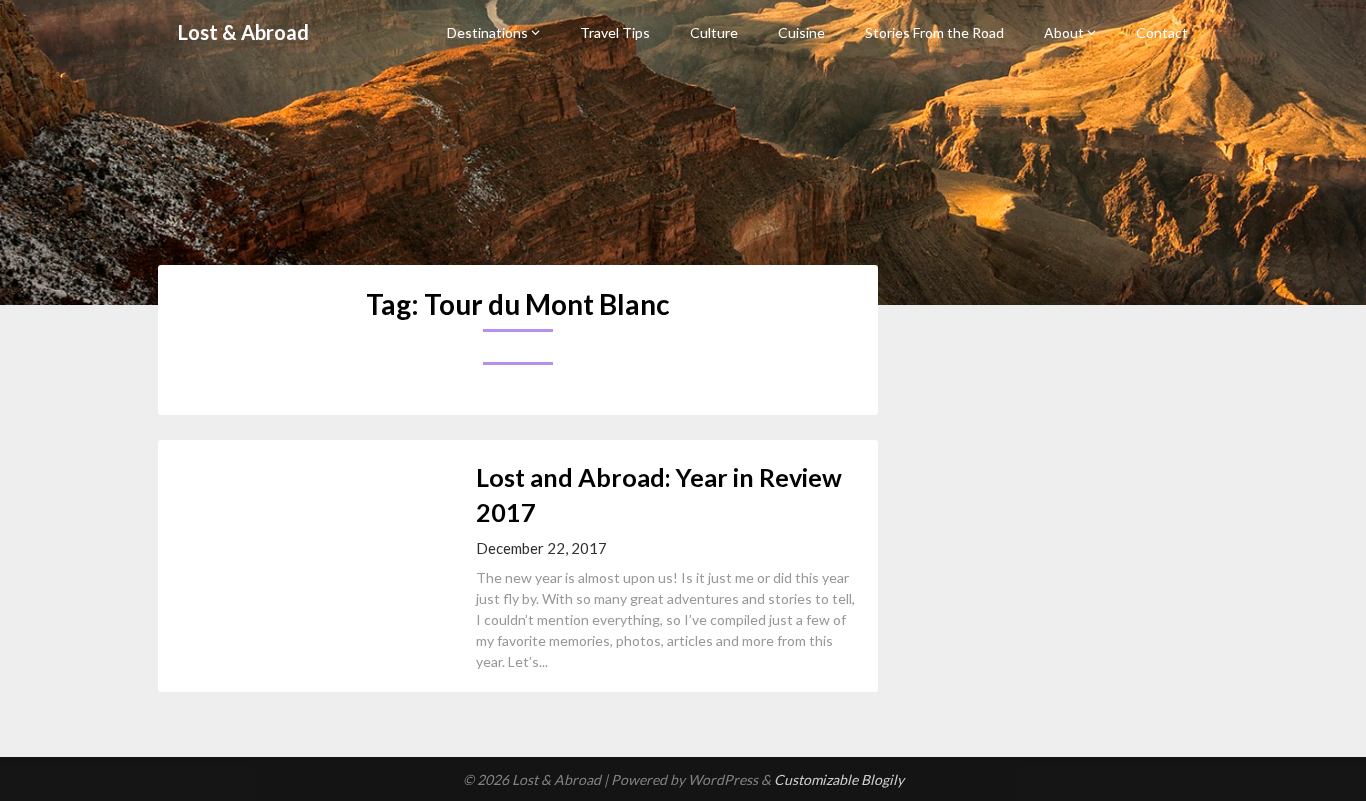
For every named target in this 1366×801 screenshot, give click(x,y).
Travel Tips (615, 32)
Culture (714, 32)
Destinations (487, 32)
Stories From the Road (934, 32)
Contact (1162, 32)
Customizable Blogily (839, 779)
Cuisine (801, 32)
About (1064, 32)
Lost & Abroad (243, 32)
